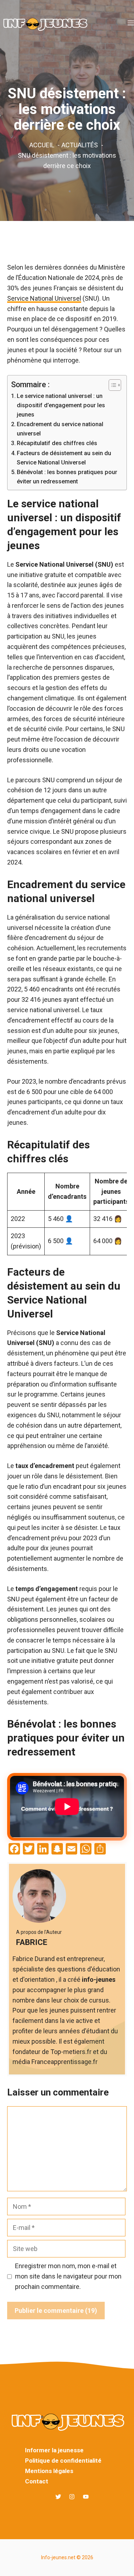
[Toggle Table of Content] (111, 385)
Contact (37, 2481)
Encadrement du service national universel (60, 429)
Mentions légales (49, 2471)
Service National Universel (44, 298)
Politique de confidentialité (63, 2461)
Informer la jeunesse (54, 2450)
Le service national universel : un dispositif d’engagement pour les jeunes (61, 405)
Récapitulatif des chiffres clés (57, 443)
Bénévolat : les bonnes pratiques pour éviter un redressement (67, 477)
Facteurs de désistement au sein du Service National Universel (64, 458)
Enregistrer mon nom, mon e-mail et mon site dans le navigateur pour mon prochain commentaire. (68, 2276)
